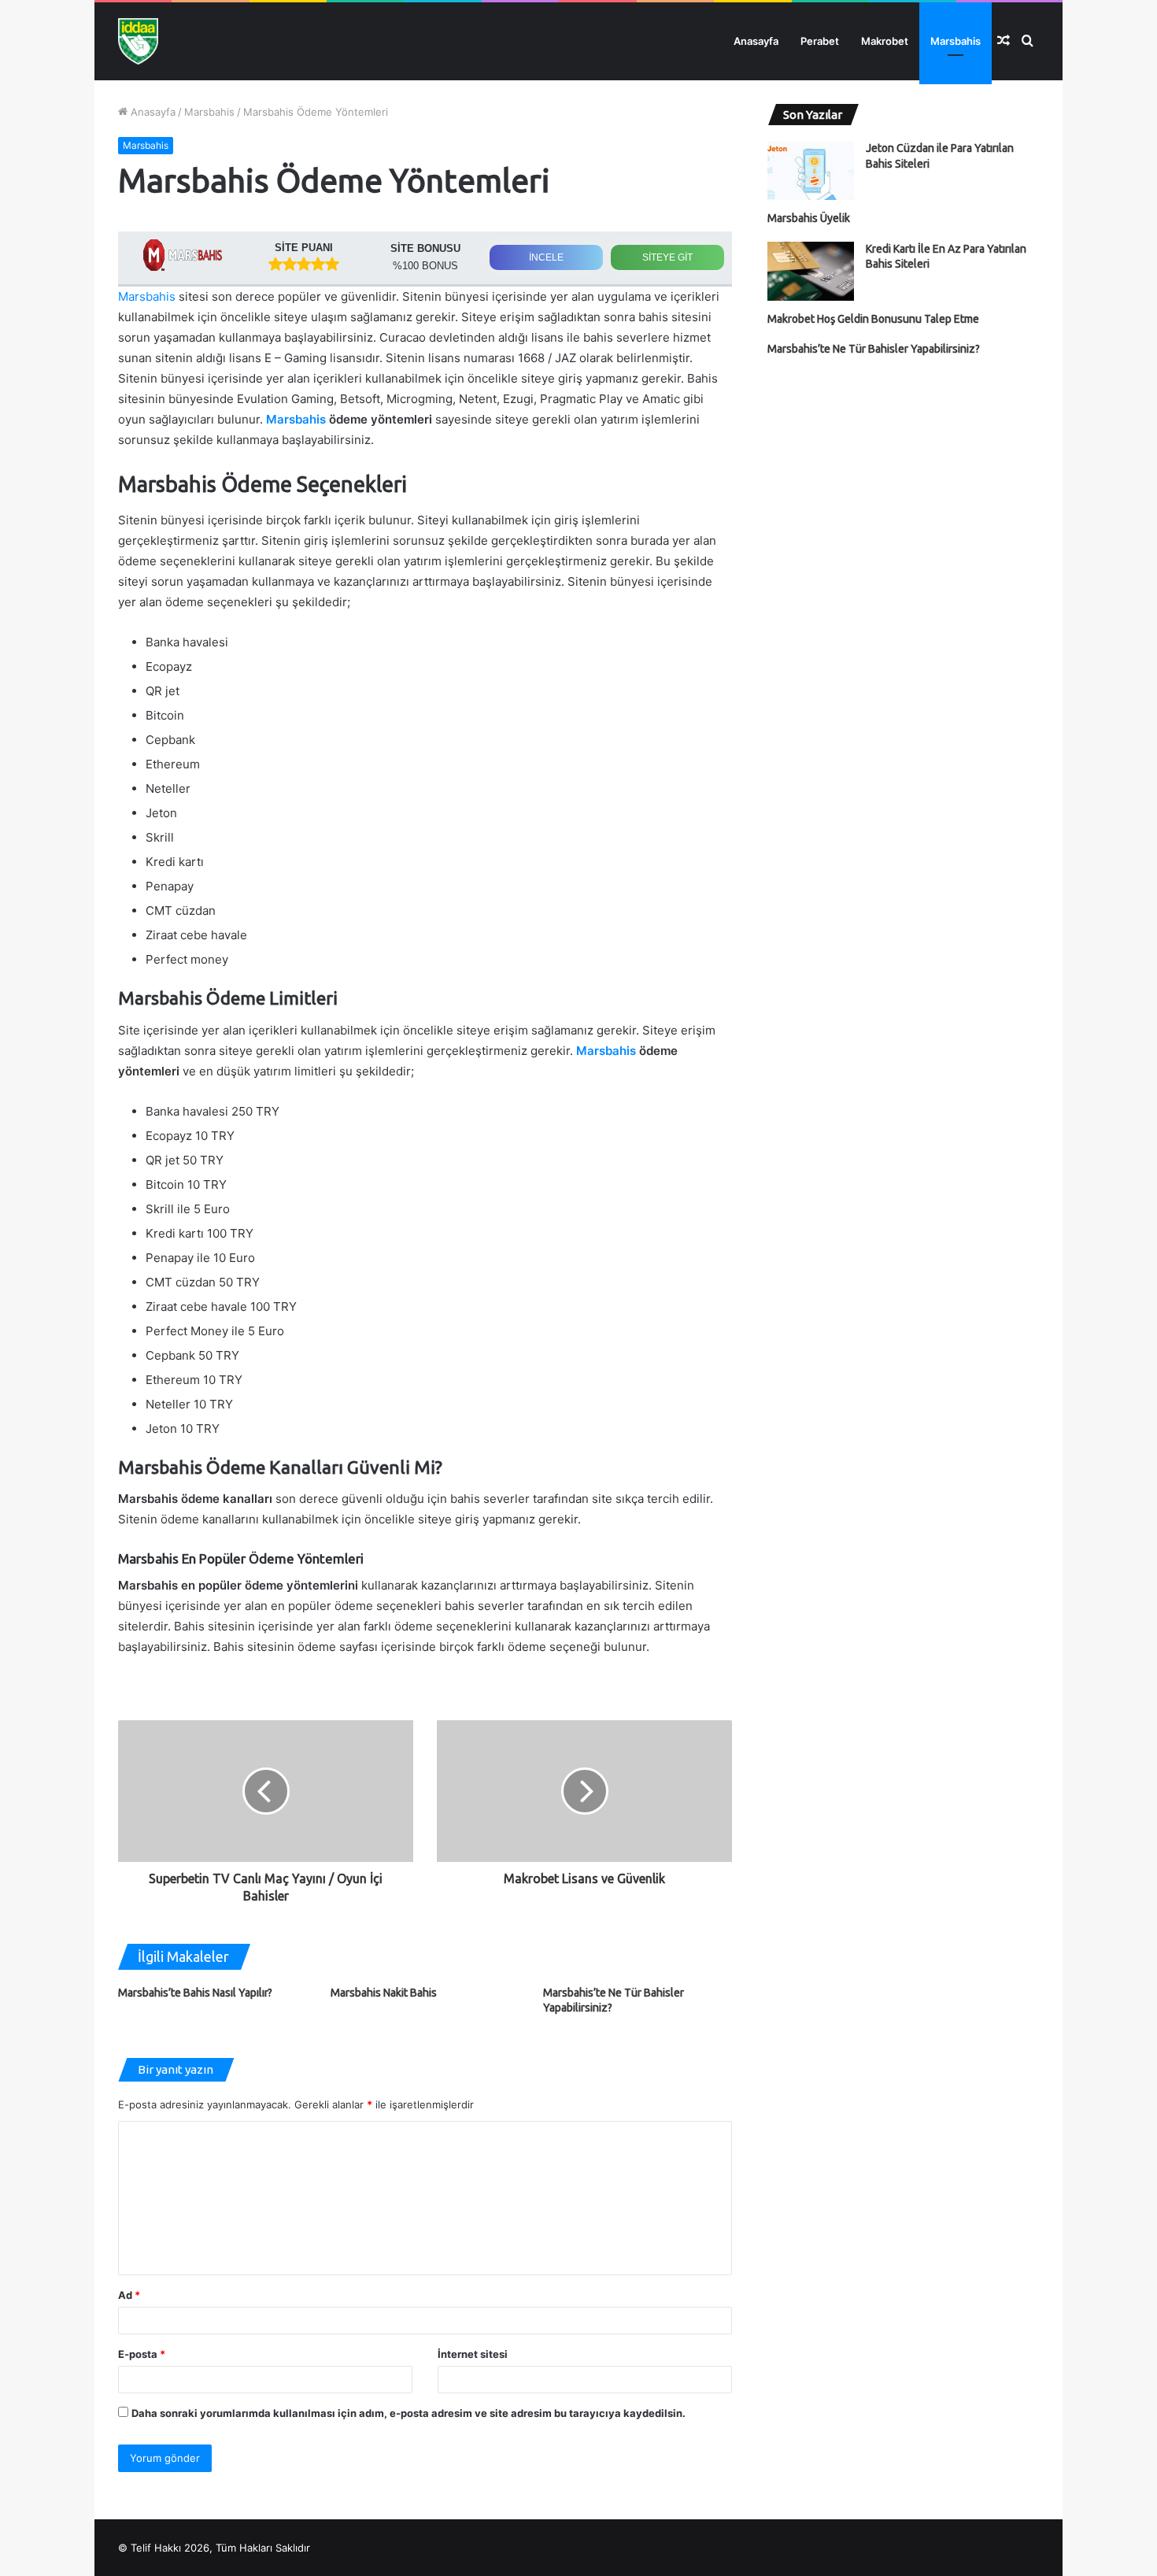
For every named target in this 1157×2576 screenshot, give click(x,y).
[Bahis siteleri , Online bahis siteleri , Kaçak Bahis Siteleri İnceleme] (138, 41)
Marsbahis (956, 41)
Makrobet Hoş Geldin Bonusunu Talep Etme (873, 319)
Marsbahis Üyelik (809, 218)
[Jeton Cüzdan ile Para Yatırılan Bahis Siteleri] (811, 170)
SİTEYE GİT (667, 257)
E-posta (142, 2354)
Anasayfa (756, 41)
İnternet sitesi (473, 2354)
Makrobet (885, 41)
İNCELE (546, 257)
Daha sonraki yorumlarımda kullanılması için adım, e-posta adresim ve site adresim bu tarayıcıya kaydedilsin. (408, 2413)
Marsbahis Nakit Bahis (384, 1993)
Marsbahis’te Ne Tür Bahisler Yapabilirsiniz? (874, 349)
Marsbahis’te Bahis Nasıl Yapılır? (195, 1993)
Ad (129, 2295)
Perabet (820, 41)
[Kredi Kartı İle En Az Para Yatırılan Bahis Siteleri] (811, 271)
